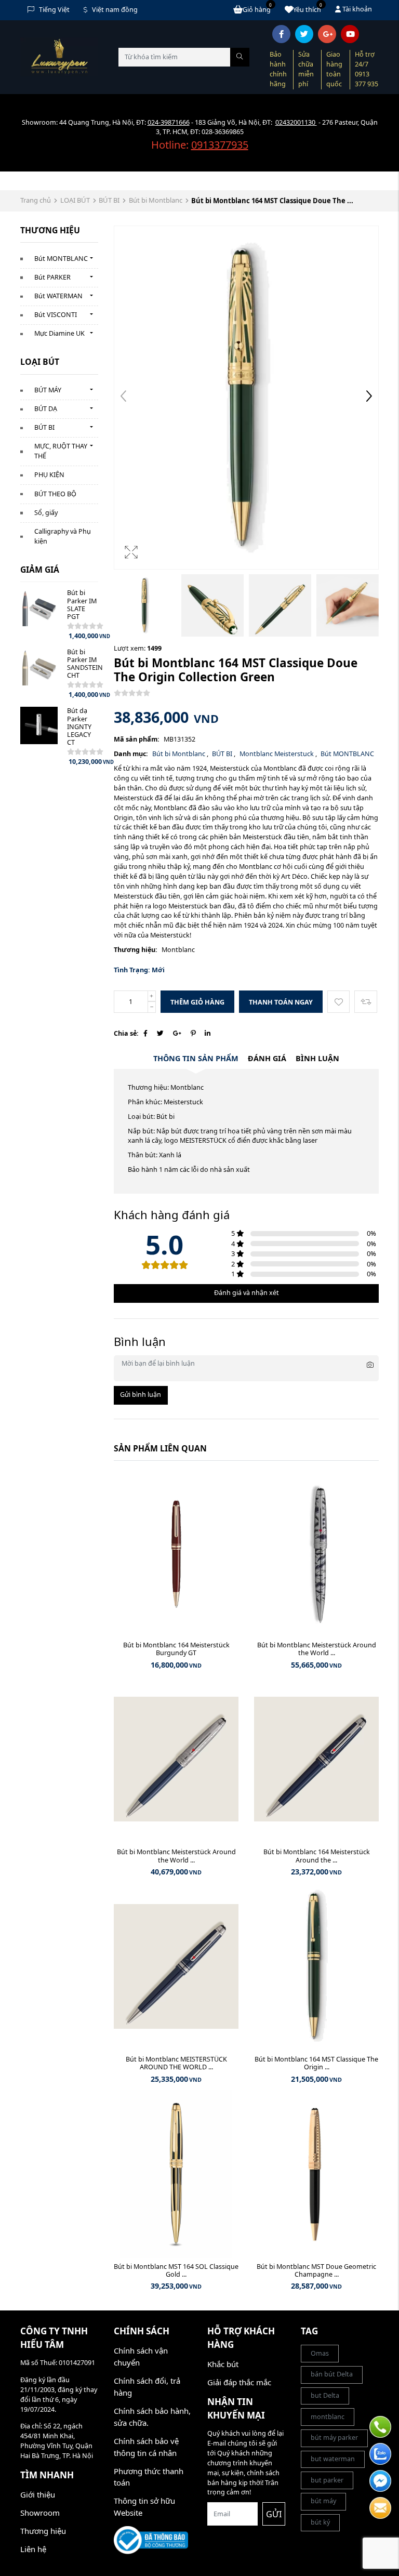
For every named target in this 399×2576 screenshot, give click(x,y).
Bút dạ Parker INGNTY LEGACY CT (79, 726)
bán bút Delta (332, 2374)
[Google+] (177, 1033)
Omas (320, 2353)
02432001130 (296, 122)
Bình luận (317, 1058)
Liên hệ (33, 2549)
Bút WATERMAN (58, 296)
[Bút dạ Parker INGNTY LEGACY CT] (39, 725)
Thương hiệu (43, 2531)
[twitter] (304, 34)
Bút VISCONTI (56, 315)
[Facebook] (145, 1033)
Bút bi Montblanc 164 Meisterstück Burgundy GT (176, 1649)
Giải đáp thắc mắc (239, 2382)
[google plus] (327, 34)
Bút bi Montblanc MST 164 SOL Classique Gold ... (176, 2270)
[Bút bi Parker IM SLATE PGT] (39, 607)
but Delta (325, 2395)
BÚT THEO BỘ (55, 494)
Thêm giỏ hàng (197, 1002)
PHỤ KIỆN (49, 475)
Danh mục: (131, 754)
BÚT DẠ (46, 409)
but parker (327, 2480)
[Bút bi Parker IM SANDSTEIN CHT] (39, 667)
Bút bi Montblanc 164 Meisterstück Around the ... (317, 1856)
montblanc (328, 2417)
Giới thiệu (38, 2494)
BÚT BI (109, 200)
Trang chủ (36, 200)
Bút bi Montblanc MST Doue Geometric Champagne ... (316, 2270)
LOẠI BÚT (75, 200)
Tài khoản (356, 9)
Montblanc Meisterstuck (277, 754)
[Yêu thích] (338, 1002)
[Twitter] (160, 1033)
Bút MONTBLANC (61, 259)
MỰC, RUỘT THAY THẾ (61, 451)
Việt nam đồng (115, 10)
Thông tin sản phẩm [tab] (196, 1058)
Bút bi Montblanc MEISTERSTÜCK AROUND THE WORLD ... (176, 2063)
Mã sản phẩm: (137, 739)
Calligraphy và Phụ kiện (63, 536)
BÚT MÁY (48, 390)
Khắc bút (223, 2364)
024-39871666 (169, 122)
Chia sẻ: (126, 1033)
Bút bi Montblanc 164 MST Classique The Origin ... (316, 2063)
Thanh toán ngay (281, 1002)
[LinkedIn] (208, 1033)
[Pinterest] (193, 1033)
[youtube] (350, 34)
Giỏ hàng (257, 9)
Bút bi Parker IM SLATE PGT (82, 604)
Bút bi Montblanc (156, 200)
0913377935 (220, 145)
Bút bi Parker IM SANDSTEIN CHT (85, 664)
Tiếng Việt (54, 10)
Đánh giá (267, 1058)
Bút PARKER (52, 277)
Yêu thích (308, 9)
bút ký (320, 2522)
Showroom (40, 2513)
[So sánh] (365, 1002)
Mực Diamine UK (59, 333)
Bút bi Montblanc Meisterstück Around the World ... (317, 1649)
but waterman (333, 2459)
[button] (369, 398)
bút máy (323, 2501)
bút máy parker (334, 2438)
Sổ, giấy (46, 513)
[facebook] (281, 34)
